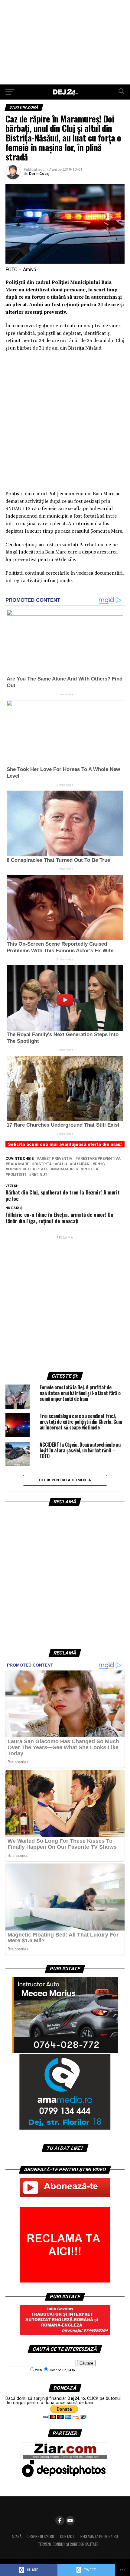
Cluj (62, 1164)
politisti (17, 1175)
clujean (81, 1164)
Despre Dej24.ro (41, 2536)
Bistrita (43, 1164)
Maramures (66, 1169)
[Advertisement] (65, 42)
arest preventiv (56, 1159)
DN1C (100, 1164)
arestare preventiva (99, 1159)
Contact (67, 2536)
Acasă (17, 2536)
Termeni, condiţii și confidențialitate (68, 2544)
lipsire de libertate (28, 1169)
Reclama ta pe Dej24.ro (99, 2536)
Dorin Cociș (39, 174)
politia (91, 1169)
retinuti (40, 1175)
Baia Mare (18, 1164)
